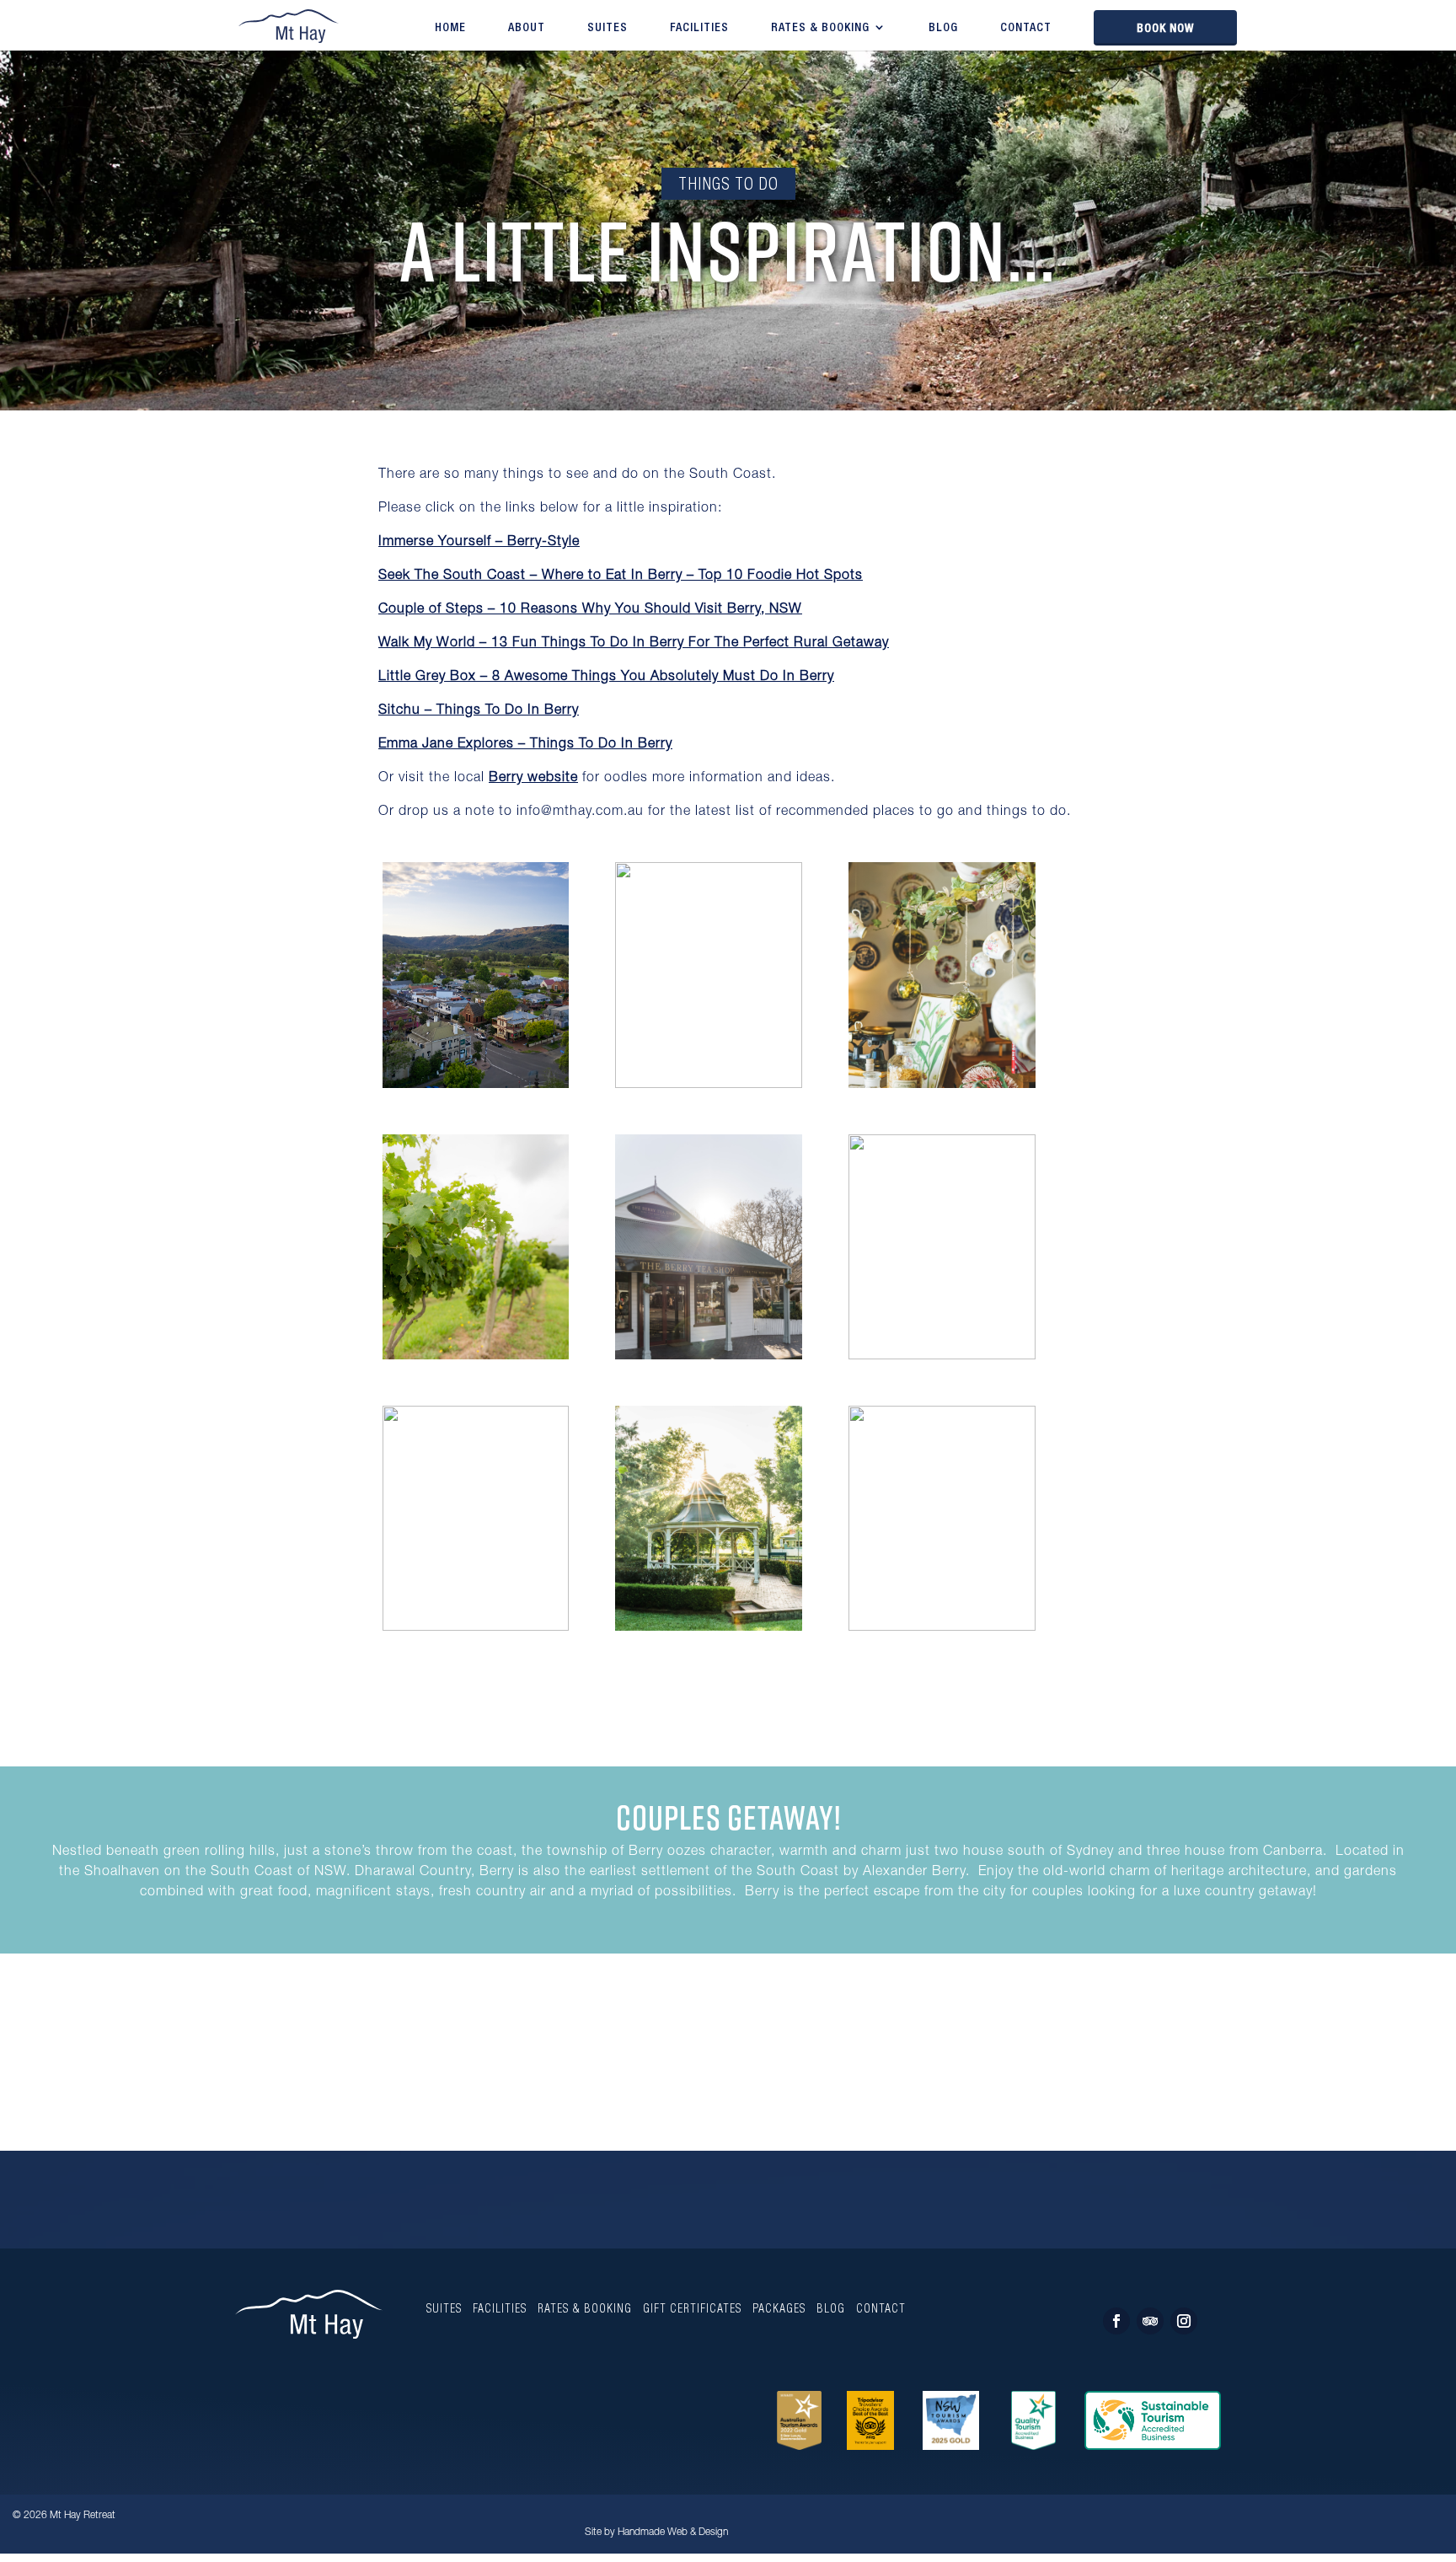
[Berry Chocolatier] (942, 1626)
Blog (943, 27)
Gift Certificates (692, 2308)
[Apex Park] (709, 1630)
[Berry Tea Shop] (942, 1087)
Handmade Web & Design (673, 2533)
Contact (1026, 27)
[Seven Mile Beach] (942, 1355)
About (527, 27)
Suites (608, 27)
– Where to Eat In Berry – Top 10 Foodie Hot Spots (621, 576)
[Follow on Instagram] (1184, 2321)
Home (450, 27)
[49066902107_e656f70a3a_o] (709, 1359)
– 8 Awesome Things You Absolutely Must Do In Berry (606, 678)
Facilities (699, 27)
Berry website (533, 779)
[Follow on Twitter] (1150, 2321)
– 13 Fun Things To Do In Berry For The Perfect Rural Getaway (634, 644)
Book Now (1165, 28)
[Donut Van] (476, 1626)
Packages (779, 2308)
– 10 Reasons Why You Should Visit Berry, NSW (590, 610)
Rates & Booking (820, 27)
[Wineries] (476, 1359)
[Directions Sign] (709, 1083)
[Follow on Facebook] (1116, 2321)
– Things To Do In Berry (479, 711)
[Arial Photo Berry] (476, 1087)
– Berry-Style (479, 543)
